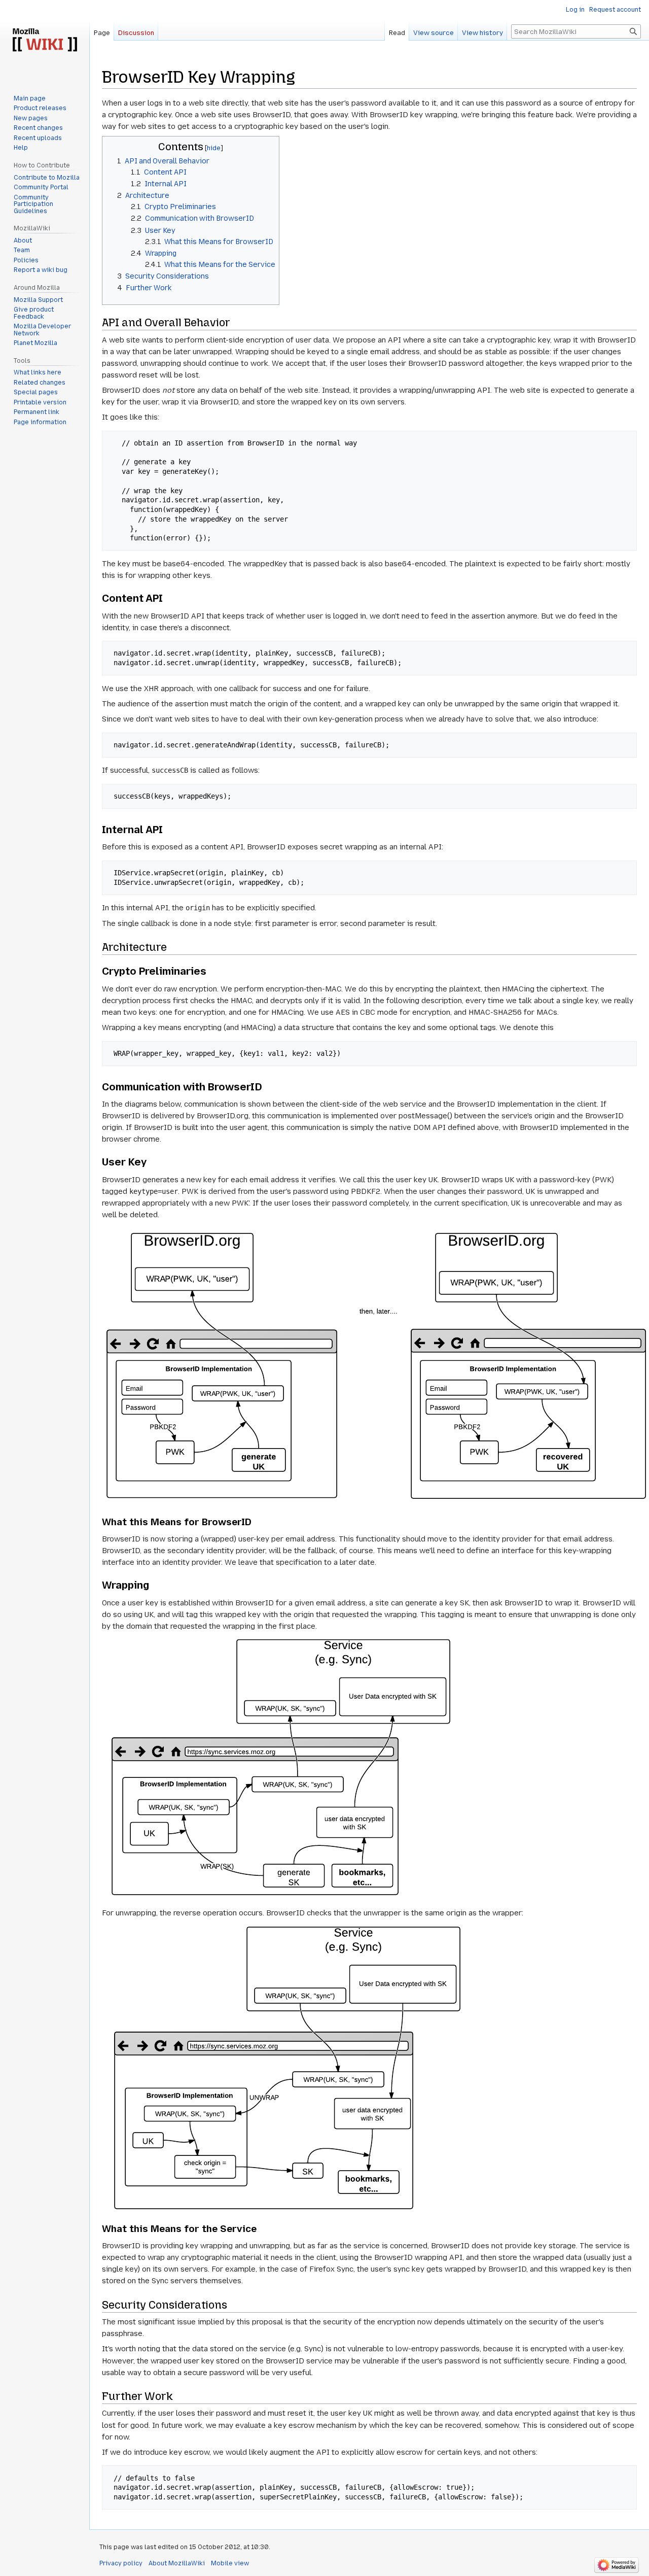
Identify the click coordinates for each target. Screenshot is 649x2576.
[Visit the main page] (45, 41)
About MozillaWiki (177, 2563)
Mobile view (230, 2563)
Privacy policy (121, 2563)
